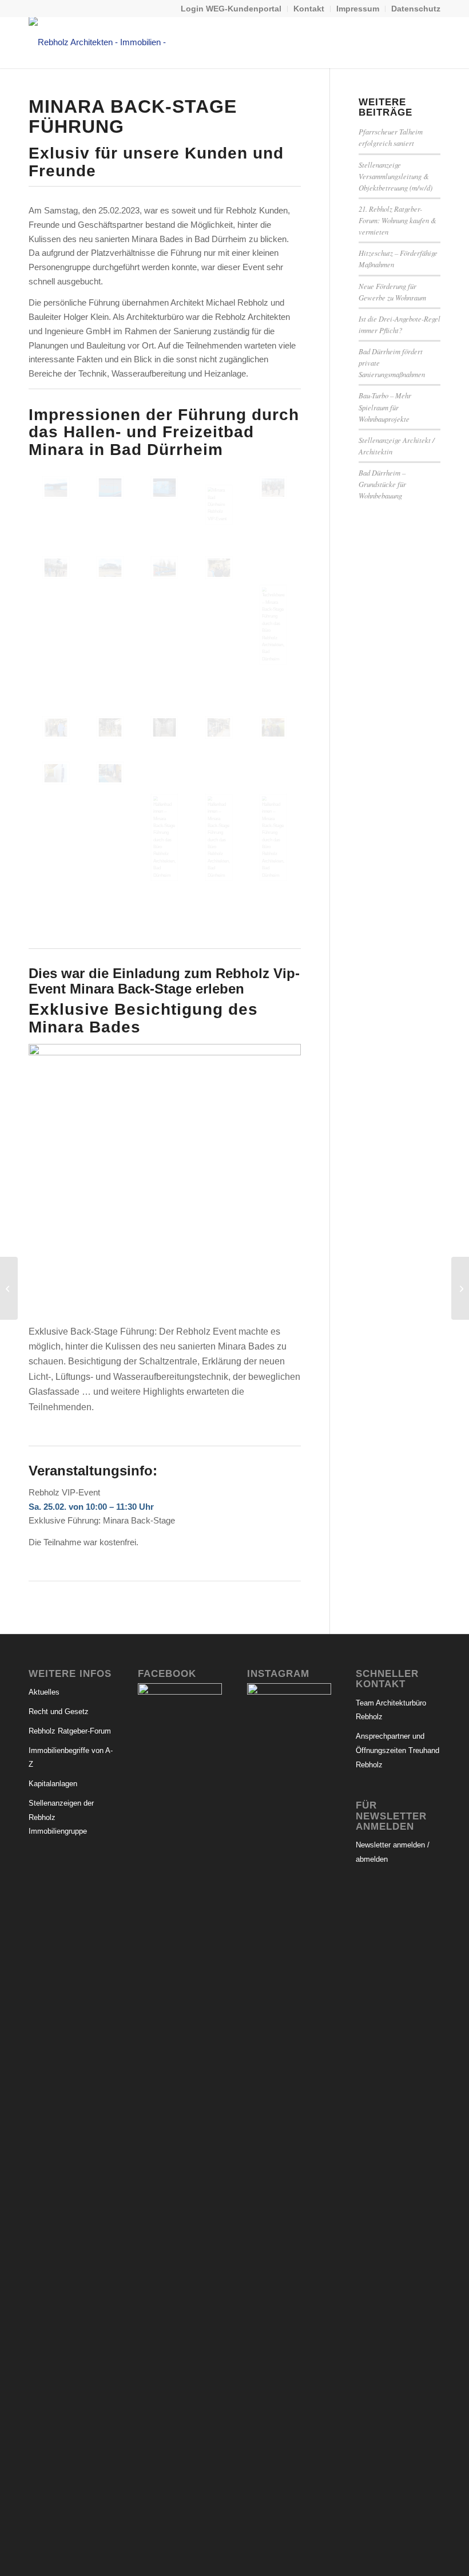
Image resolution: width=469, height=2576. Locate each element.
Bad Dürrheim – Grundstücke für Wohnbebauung (382, 484)
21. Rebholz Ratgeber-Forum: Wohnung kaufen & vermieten (398, 220)
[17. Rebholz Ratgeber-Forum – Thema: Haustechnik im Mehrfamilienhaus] (9, 1288)
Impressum (358, 9)
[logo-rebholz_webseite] (106, 42)
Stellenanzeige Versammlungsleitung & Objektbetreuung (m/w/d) (396, 176)
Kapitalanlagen (53, 1784)
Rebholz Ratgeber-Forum (70, 1731)
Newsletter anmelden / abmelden (393, 1852)
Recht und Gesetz (59, 1712)
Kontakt (309, 9)
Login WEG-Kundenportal (231, 9)
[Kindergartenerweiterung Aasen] (460, 1288)
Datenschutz (416, 9)
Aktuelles (44, 1692)
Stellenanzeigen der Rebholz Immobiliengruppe (61, 1817)
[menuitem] (231, 9)
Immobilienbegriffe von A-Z (71, 1758)
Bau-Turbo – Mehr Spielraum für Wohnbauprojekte (385, 407)
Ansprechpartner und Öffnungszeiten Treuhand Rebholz (398, 1750)
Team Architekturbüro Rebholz (391, 1710)
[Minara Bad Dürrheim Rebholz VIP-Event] (219, 505)
